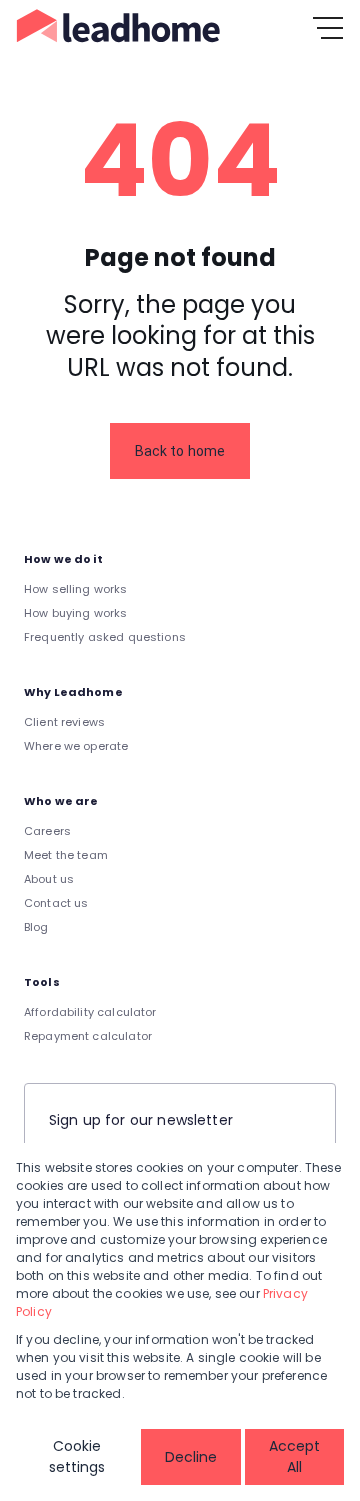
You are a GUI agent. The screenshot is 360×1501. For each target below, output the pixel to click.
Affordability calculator (90, 1012)
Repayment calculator (88, 1036)
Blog (36, 927)
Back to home (180, 451)
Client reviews (64, 722)
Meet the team (66, 855)
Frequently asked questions (105, 637)
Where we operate (76, 746)
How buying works (75, 613)
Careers (47, 831)
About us (49, 879)
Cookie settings (77, 1456)
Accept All (294, 1456)
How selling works (76, 589)
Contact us (56, 903)
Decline (191, 1457)
